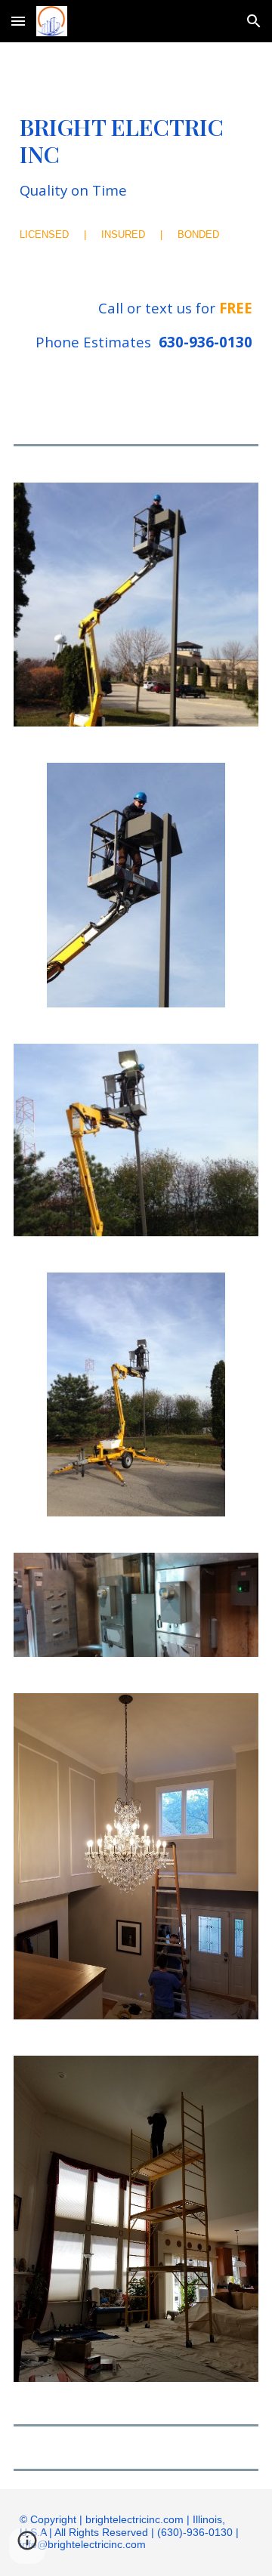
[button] (18, 21)
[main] (136, 157)
